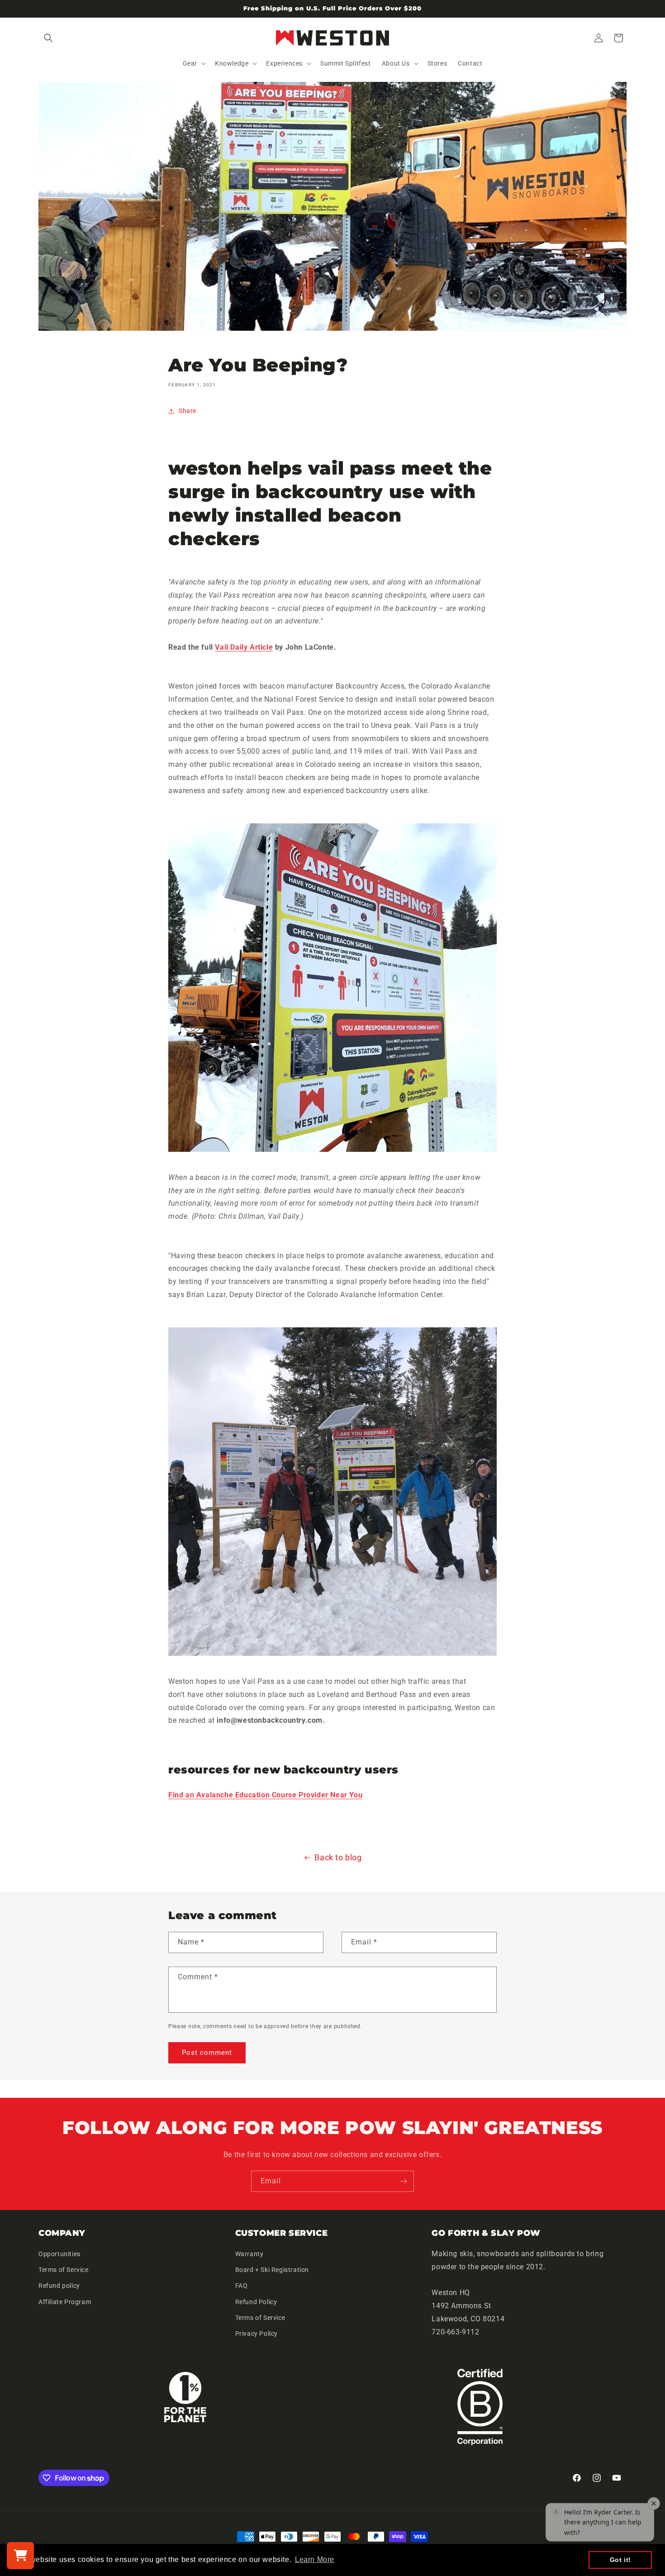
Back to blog (338, 1857)
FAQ (242, 2286)
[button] (48, 38)
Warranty (249, 2254)
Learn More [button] (315, 2559)
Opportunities (59, 2254)
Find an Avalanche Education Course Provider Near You (265, 1795)
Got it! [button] (620, 2560)
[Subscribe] (404, 2181)
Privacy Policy (256, 2334)
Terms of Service (64, 2270)
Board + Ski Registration (272, 2270)
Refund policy (59, 2286)
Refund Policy (256, 2302)
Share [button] (188, 411)
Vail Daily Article (244, 647)
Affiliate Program (65, 2302)
